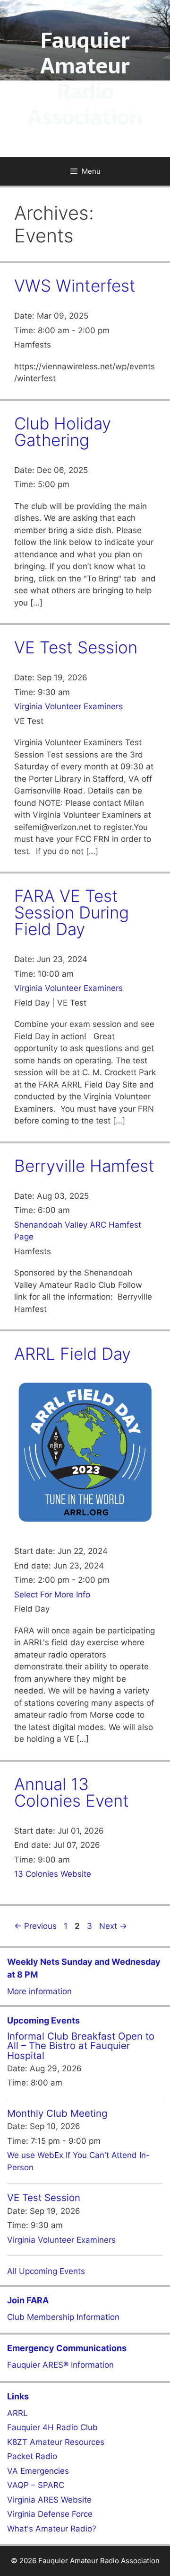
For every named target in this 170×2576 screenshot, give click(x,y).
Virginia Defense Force (50, 2514)
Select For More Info (52, 1595)
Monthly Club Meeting (57, 2113)
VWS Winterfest (75, 285)
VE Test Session (76, 647)
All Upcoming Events (46, 2271)
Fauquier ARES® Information (60, 2365)
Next (113, 1926)
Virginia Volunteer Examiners (68, 706)
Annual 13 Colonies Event (72, 1792)
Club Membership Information (63, 2317)
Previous (35, 1926)
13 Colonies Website (53, 1874)
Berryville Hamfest (84, 1166)
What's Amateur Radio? (52, 2529)
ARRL (17, 2413)
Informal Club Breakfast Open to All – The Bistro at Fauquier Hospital (81, 2046)
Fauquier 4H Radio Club (52, 2427)
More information (39, 1991)
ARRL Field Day (72, 1354)
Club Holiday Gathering (63, 432)
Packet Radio (32, 2456)
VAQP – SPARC (36, 2485)
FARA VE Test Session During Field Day (72, 912)
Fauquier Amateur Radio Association (85, 79)
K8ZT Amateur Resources (56, 2442)
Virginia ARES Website (49, 2500)
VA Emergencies (38, 2471)
